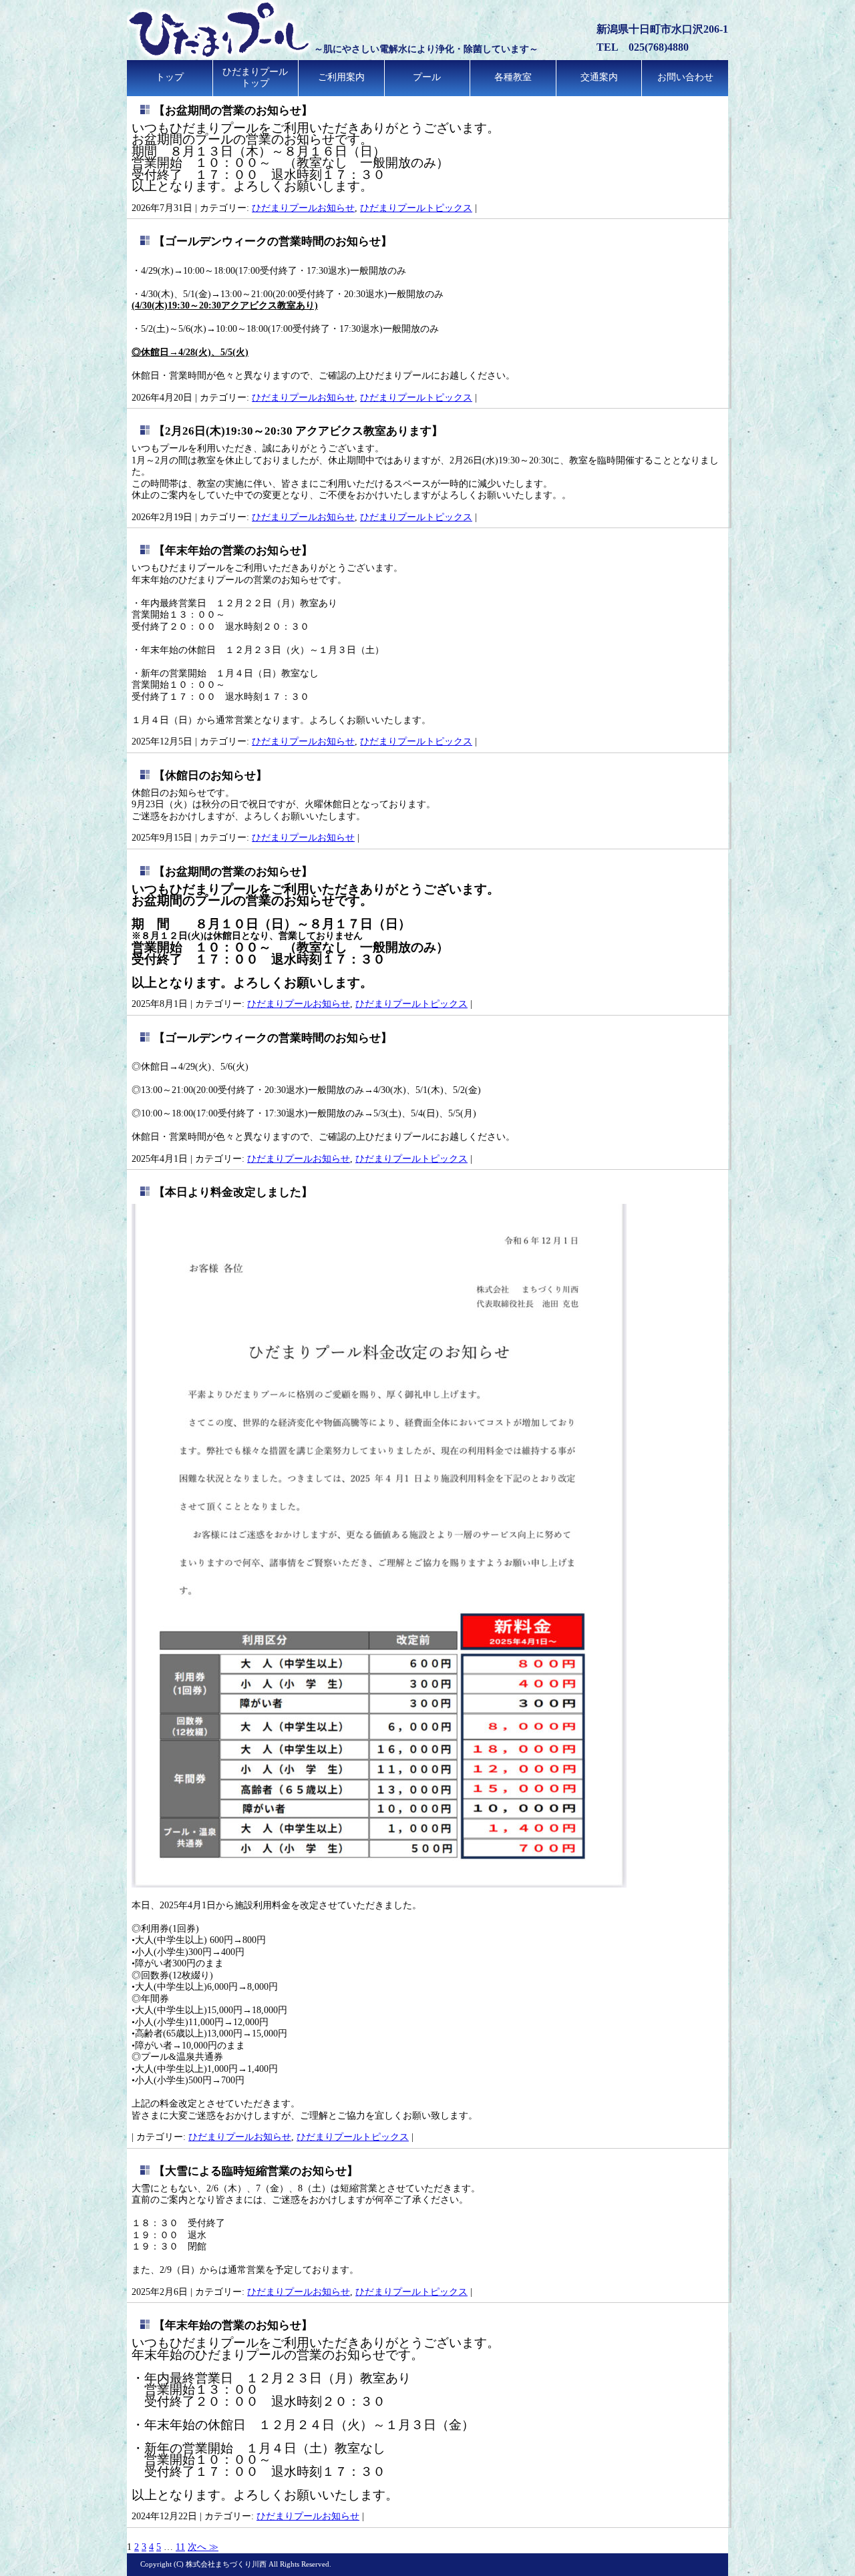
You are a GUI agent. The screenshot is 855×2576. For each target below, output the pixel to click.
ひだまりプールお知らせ (303, 208)
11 (180, 2547)
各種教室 (513, 77)
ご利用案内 (341, 77)
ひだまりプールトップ (255, 77)
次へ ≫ (203, 2547)
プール (427, 77)
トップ (170, 77)
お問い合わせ (685, 77)
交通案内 (599, 77)
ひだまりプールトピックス (416, 208)
